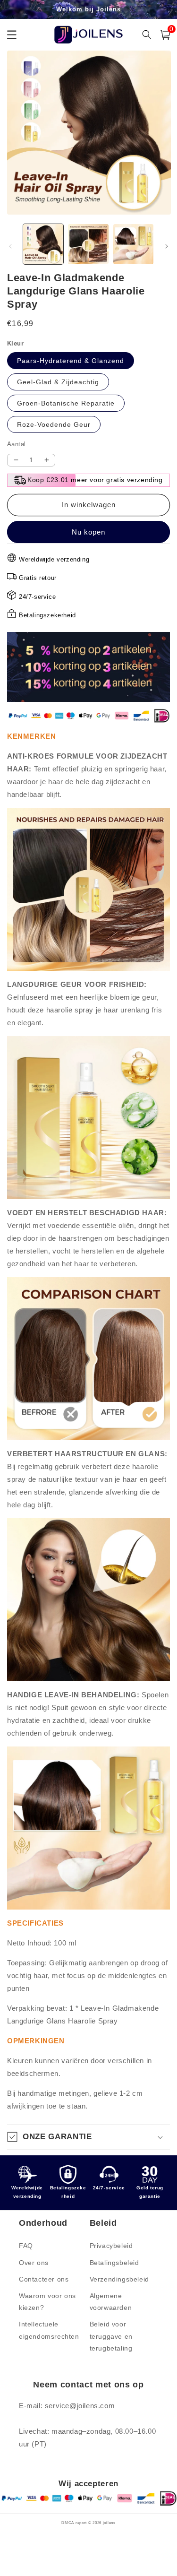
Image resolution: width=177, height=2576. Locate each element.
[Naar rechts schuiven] (167, 246)
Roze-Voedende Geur (54, 424)
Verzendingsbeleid (119, 2279)
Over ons (34, 2263)
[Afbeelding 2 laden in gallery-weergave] (88, 244)
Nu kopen (88, 532)
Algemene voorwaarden (111, 2302)
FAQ (26, 2246)
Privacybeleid (111, 2246)
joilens (109, 2523)
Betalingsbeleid (114, 2263)
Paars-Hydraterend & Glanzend (71, 361)
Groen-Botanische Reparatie (66, 403)
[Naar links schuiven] (10, 246)
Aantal (16, 444)
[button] (88, 2137)
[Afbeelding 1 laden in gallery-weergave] (43, 244)
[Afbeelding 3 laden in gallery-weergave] (133, 244)
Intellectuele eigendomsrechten (49, 2330)
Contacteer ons (44, 2279)
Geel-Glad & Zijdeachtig (58, 382)
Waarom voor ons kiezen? (47, 2302)
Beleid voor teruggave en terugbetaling (111, 2336)
